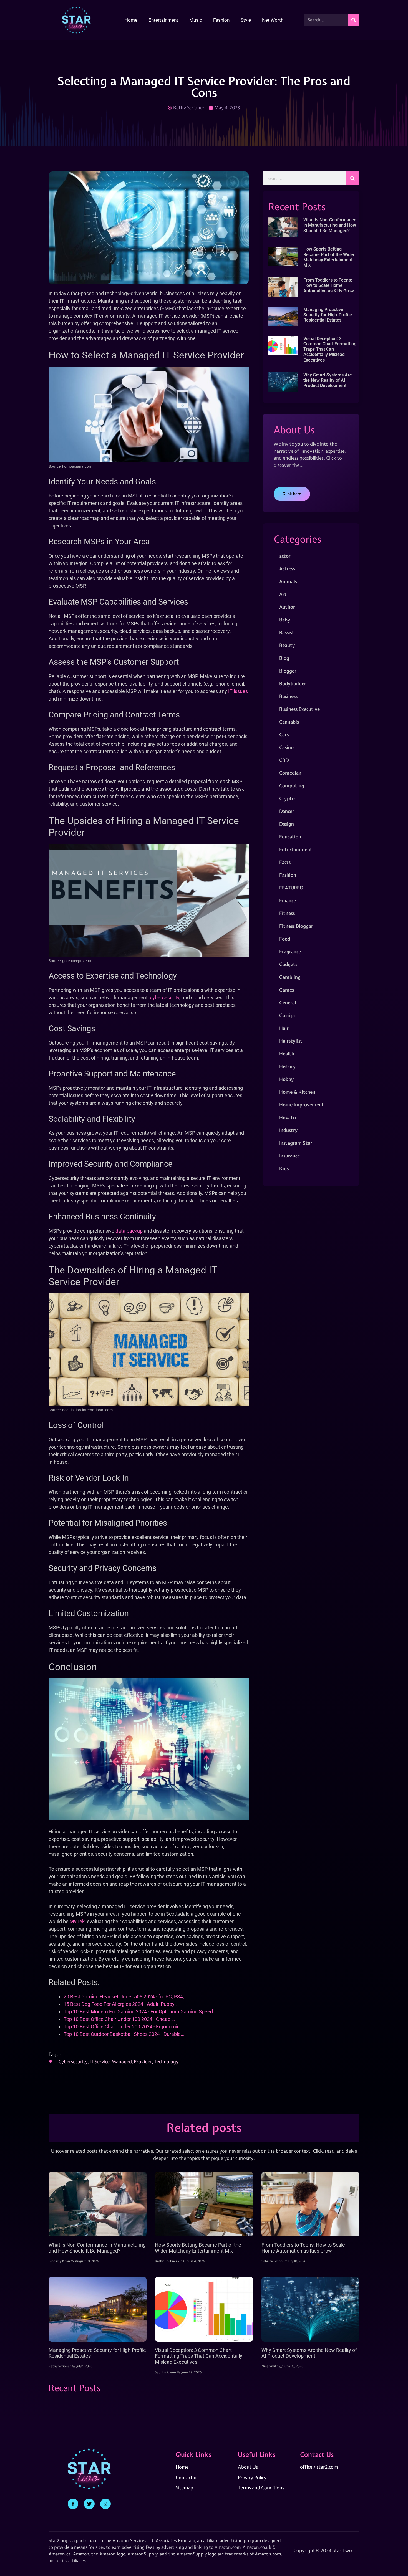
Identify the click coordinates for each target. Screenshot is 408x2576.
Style (246, 20)
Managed (122, 2061)
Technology (166, 2061)
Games (287, 990)
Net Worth (273, 20)
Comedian (290, 773)
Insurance (289, 1156)
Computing (292, 786)
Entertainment (163, 20)
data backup (129, 1231)
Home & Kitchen (297, 1092)
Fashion (221, 20)
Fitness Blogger (296, 926)
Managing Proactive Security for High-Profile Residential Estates (328, 315)
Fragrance (290, 951)
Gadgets (288, 964)
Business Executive (299, 709)
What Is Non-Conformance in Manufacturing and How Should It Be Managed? (330, 225)
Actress (287, 569)
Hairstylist (291, 1041)
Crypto (287, 798)
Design (287, 824)
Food (285, 939)
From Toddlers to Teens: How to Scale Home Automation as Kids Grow (329, 285)
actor (285, 556)
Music (196, 20)
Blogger (288, 671)
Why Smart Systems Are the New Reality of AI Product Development (328, 380)
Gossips (287, 1015)
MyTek (77, 1921)
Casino (286, 747)
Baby (285, 620)
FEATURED (291, 888)
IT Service (100, 2061)
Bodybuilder (293, 683)
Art (283, 594)
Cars (284, 735)
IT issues (238, 691)
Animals (288, 581)
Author (287, 607)
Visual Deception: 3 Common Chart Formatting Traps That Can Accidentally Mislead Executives (330, 349)
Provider (143, 2061)
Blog (284, 658)
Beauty (287, 645)
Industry (289, 1130)
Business (288, 696)
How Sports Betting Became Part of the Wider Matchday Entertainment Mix (329, 257)
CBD (284, 760)
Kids (284, 1168)
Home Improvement (302, 1105)
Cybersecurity (73, 2061)
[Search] (354, 20)
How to (288, 1117)
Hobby (287, 1079)
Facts (285, 862)
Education (290, 837)
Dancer (287, 811)
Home (131, 20)
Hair (284, 1028)
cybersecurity (165, 998)
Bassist (287, 632)
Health (287, 1054)
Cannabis (289, 722)
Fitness (287, 913)
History (288, 1066)
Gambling (290, 977)
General (288, 1003)
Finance (288, 900)
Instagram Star (296, 1143)
